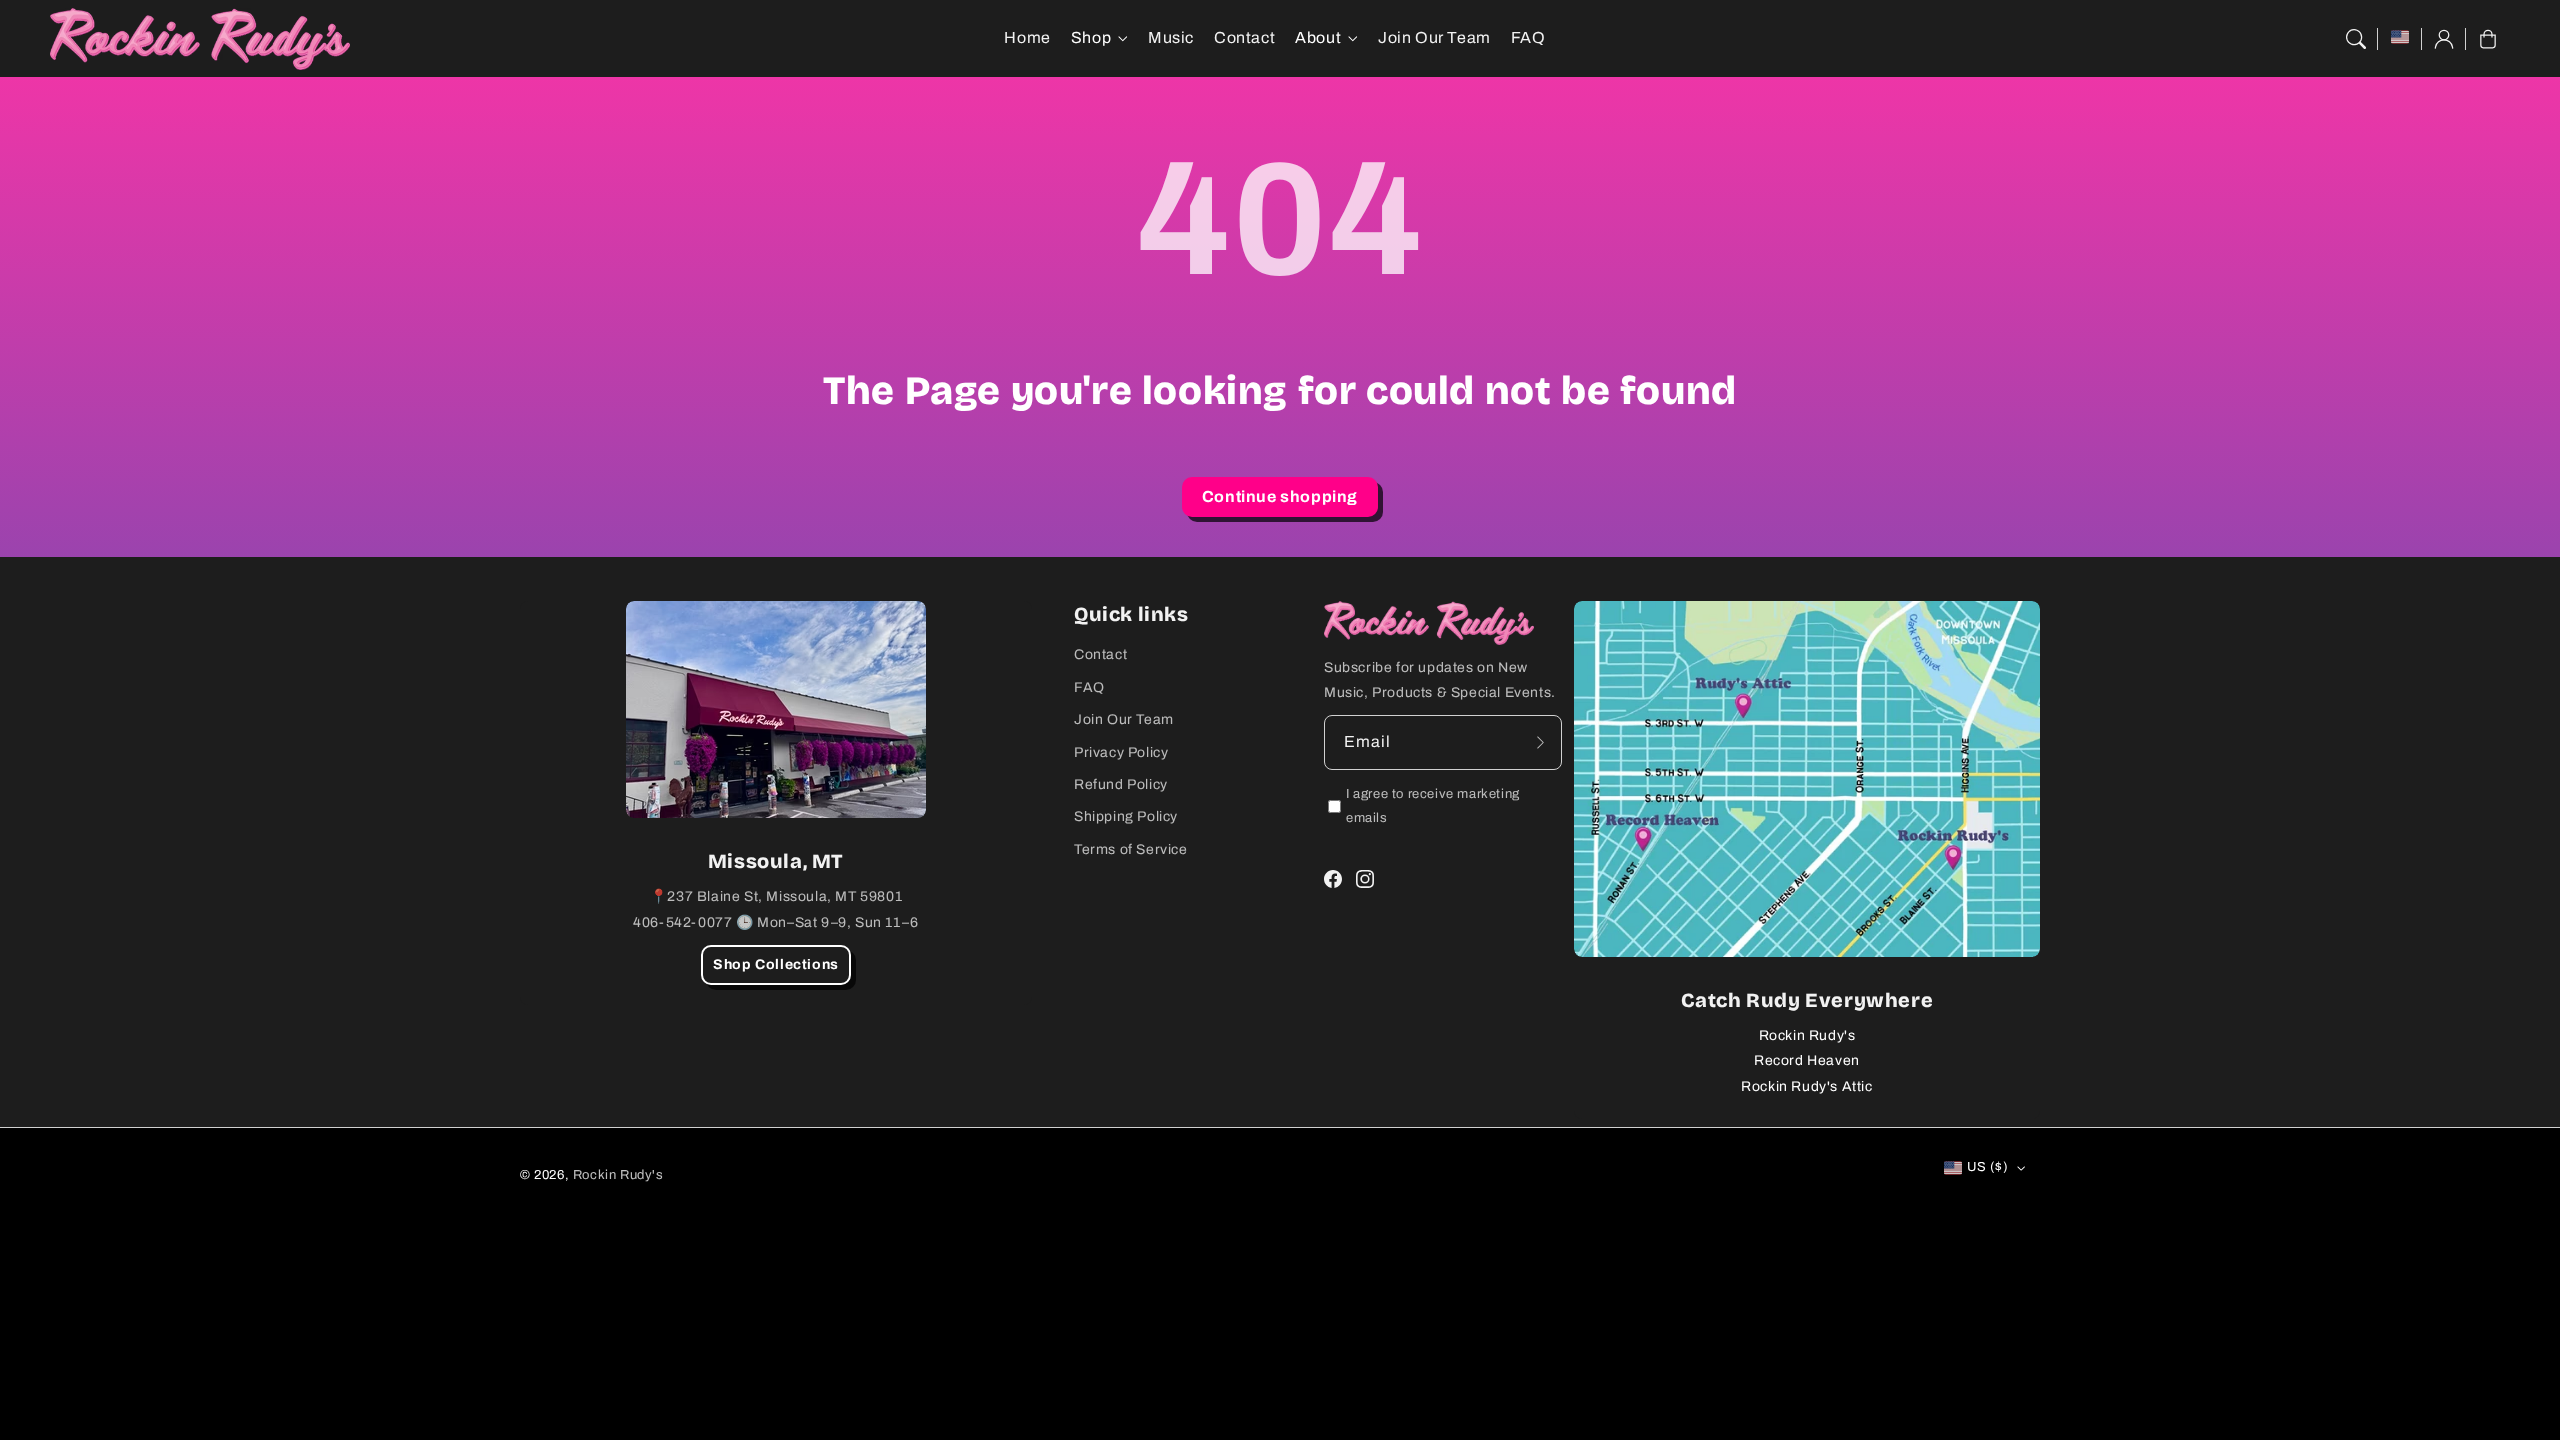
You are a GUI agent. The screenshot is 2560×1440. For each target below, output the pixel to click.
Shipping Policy (1126, 816)
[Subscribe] (1540, 742)
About (1318, 37)
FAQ (1089, 687)
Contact (1100, 654)
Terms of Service (1131, 849)
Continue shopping (1280, 496)
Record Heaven (1807, 1060)
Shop (1091, 37)
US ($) (1987, 1167)
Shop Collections (776, 964)
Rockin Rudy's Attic (1806, 1086)
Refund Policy (1121, 784)
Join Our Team (1124, 719)
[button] (2356, 39)
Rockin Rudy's (1807, 1035)
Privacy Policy (1121, 752)
